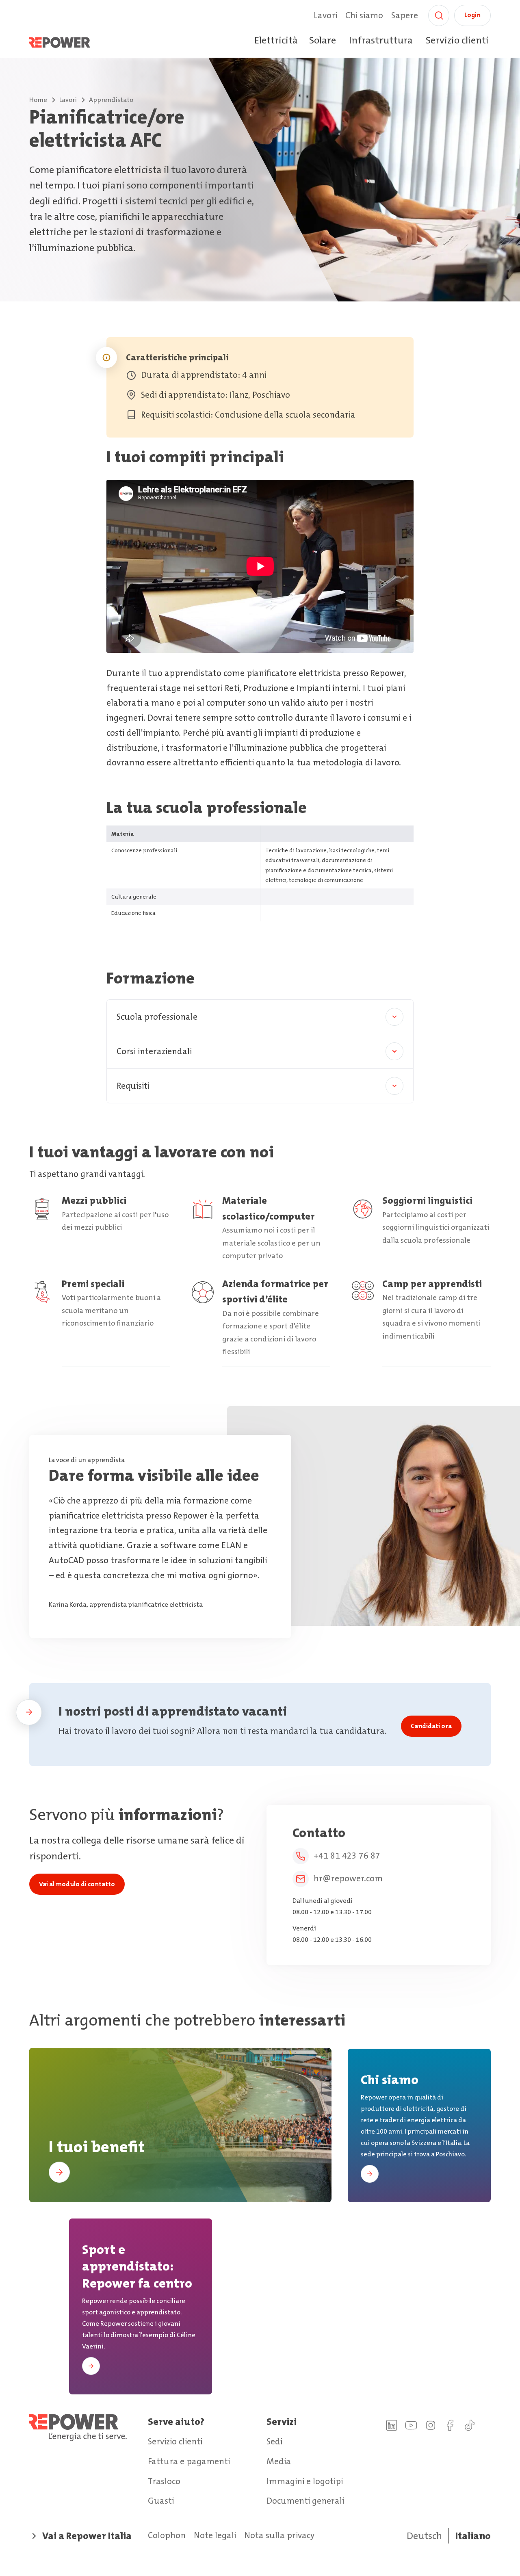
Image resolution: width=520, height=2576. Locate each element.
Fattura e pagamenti (189, 2461)
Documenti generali (305, 2501)
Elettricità (276, 40)
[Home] (69, 42)
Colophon (167, 2535)
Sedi (274, 2442)
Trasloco (164, 2481)
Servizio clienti (457, 40)
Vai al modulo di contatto (77, 1884)
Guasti (161, 2501)
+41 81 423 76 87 (347, 1856)
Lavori (325, 15)
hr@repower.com (348, 1878)
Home (38, 100)
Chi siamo (364, 15)
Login (472, 15)
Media (279, 2461)
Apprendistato (111, 100)
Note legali (215, 2535)
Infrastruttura (381, 40)
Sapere (405, 15)
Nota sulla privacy (279, 2535)
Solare (323, 40)
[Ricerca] (439, 15)
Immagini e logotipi (305, 2481)
